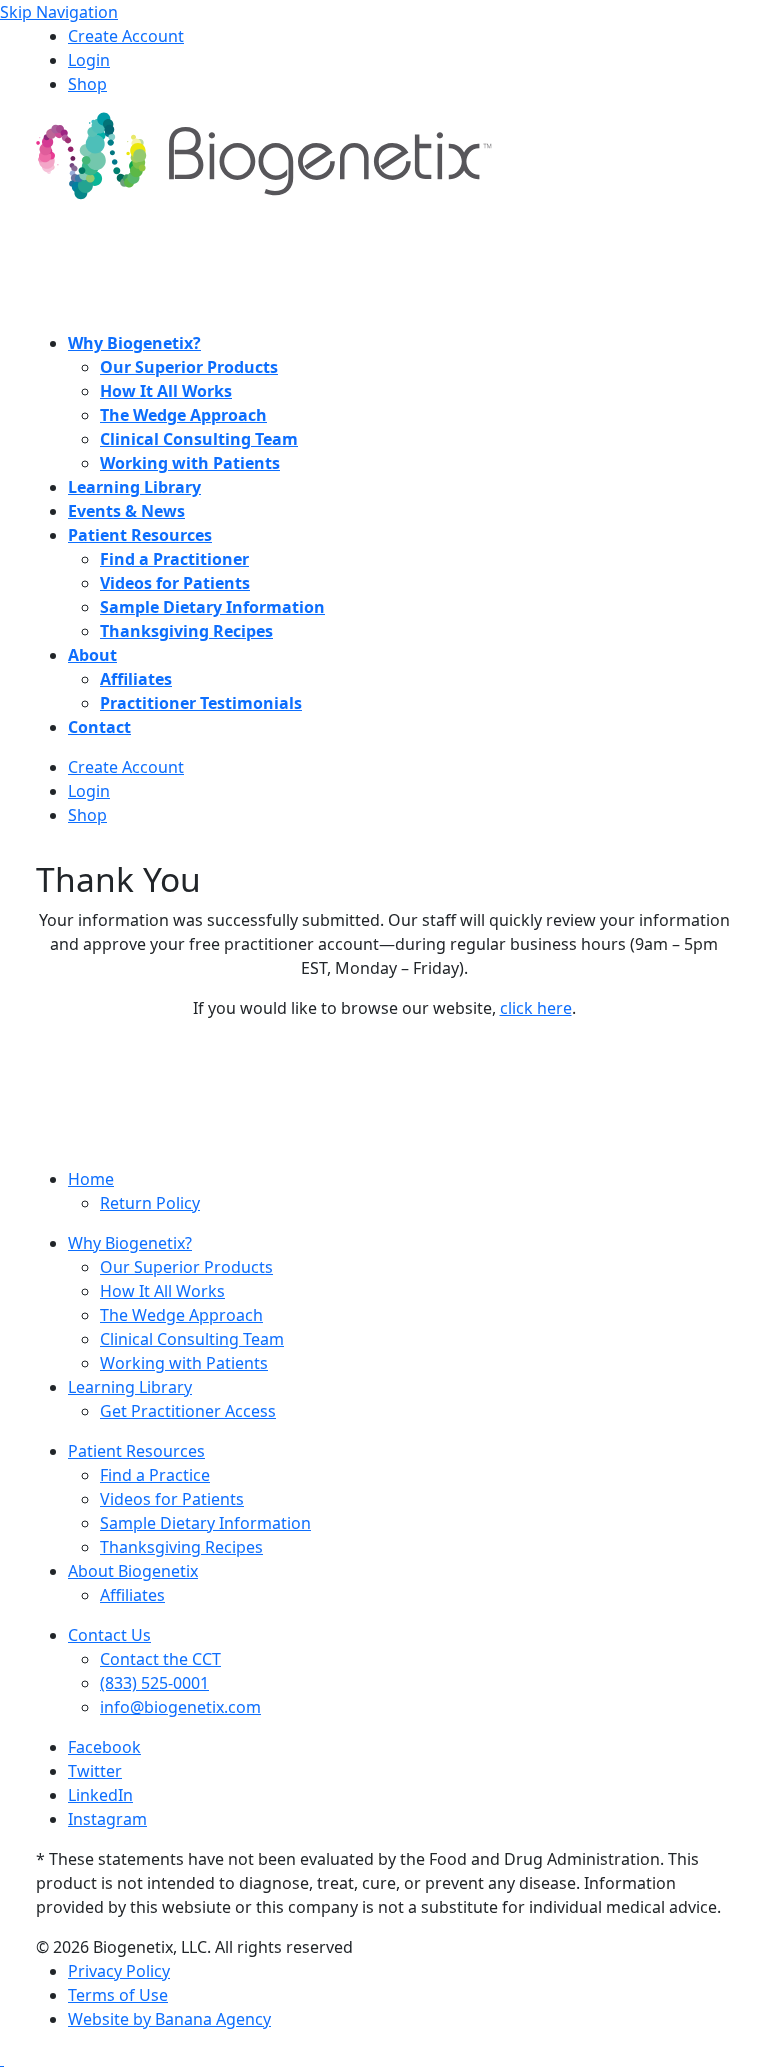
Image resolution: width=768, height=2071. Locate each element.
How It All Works (162, 1291)
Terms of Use (118, 1995)
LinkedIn (100, 1795)
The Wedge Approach (181, 1315)
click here (536, 1008)
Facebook (104, 1747)
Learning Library (130, 1387)
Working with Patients (184, 1363)
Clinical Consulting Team (192, 1339)
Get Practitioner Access (188, 1411)
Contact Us (109, 1635)
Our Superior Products (186, 1267)
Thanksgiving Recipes (181, 1547)
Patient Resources (136, 1451)
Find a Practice (155, 1475)
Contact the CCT (160, 1659)
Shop (87, 84)
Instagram (107, 1819)
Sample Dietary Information (205, 1523)
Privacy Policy (119, 1971)
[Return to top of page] (2, 2059)
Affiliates (132, 1595)
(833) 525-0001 (154, 1683)
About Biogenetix (133, 1571)
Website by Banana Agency (169, 2019)
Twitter (95, 1771)
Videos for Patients (172, 1499)
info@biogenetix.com (180, 1707)
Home (91, 1179)
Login (89, 60)
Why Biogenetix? (130, 1243)
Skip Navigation (59, 12)
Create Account (126, 36)
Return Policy (150, 1203)
